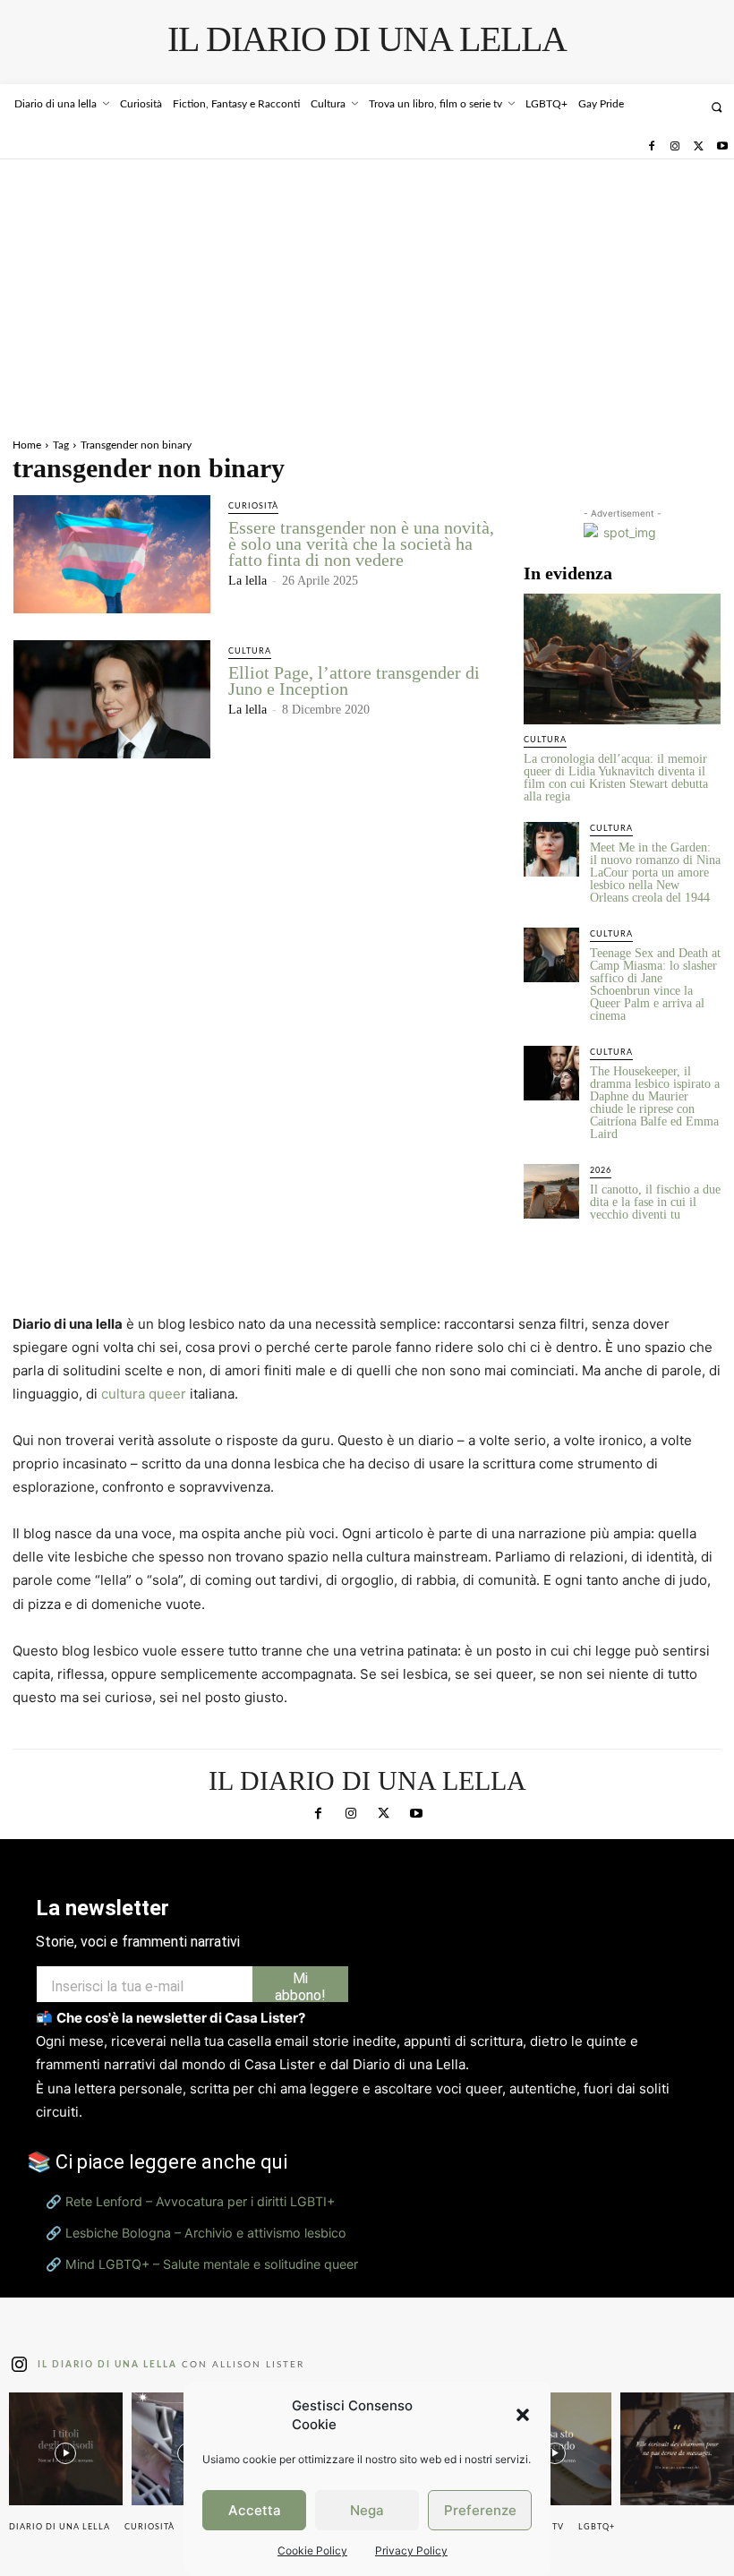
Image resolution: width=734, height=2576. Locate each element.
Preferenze (480, 2510)
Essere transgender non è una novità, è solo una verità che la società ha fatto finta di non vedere (361, 543)
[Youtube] (722, 147)
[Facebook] (651, 147)
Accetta (255, 2510)
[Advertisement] (367, 294)
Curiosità (253, 506)
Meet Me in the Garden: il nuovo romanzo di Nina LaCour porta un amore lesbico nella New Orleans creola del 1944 (655, 873)
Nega (367, 2510)
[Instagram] (675, 147)
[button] (523, 2415)
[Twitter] (698, 147)
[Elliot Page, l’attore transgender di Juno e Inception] (112, 699)
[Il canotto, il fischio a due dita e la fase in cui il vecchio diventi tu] (551, 1192)
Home (27, 445)
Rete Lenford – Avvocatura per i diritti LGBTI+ (200, 2380)
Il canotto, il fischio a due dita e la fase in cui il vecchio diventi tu (655, 1202)
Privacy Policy (411, 2550)
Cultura (250, 651)
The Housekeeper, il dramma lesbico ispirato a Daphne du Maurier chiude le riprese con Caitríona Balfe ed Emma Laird (655, 1103)
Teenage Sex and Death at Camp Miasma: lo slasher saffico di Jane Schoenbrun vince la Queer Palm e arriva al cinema (655, 984)
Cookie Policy (312, 2550)
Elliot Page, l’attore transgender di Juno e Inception (354, 680)
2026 (601, 1171)
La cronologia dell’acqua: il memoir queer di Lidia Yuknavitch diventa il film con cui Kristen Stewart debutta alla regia (616, 778)
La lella (248, 581)
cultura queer (144, 1394)
